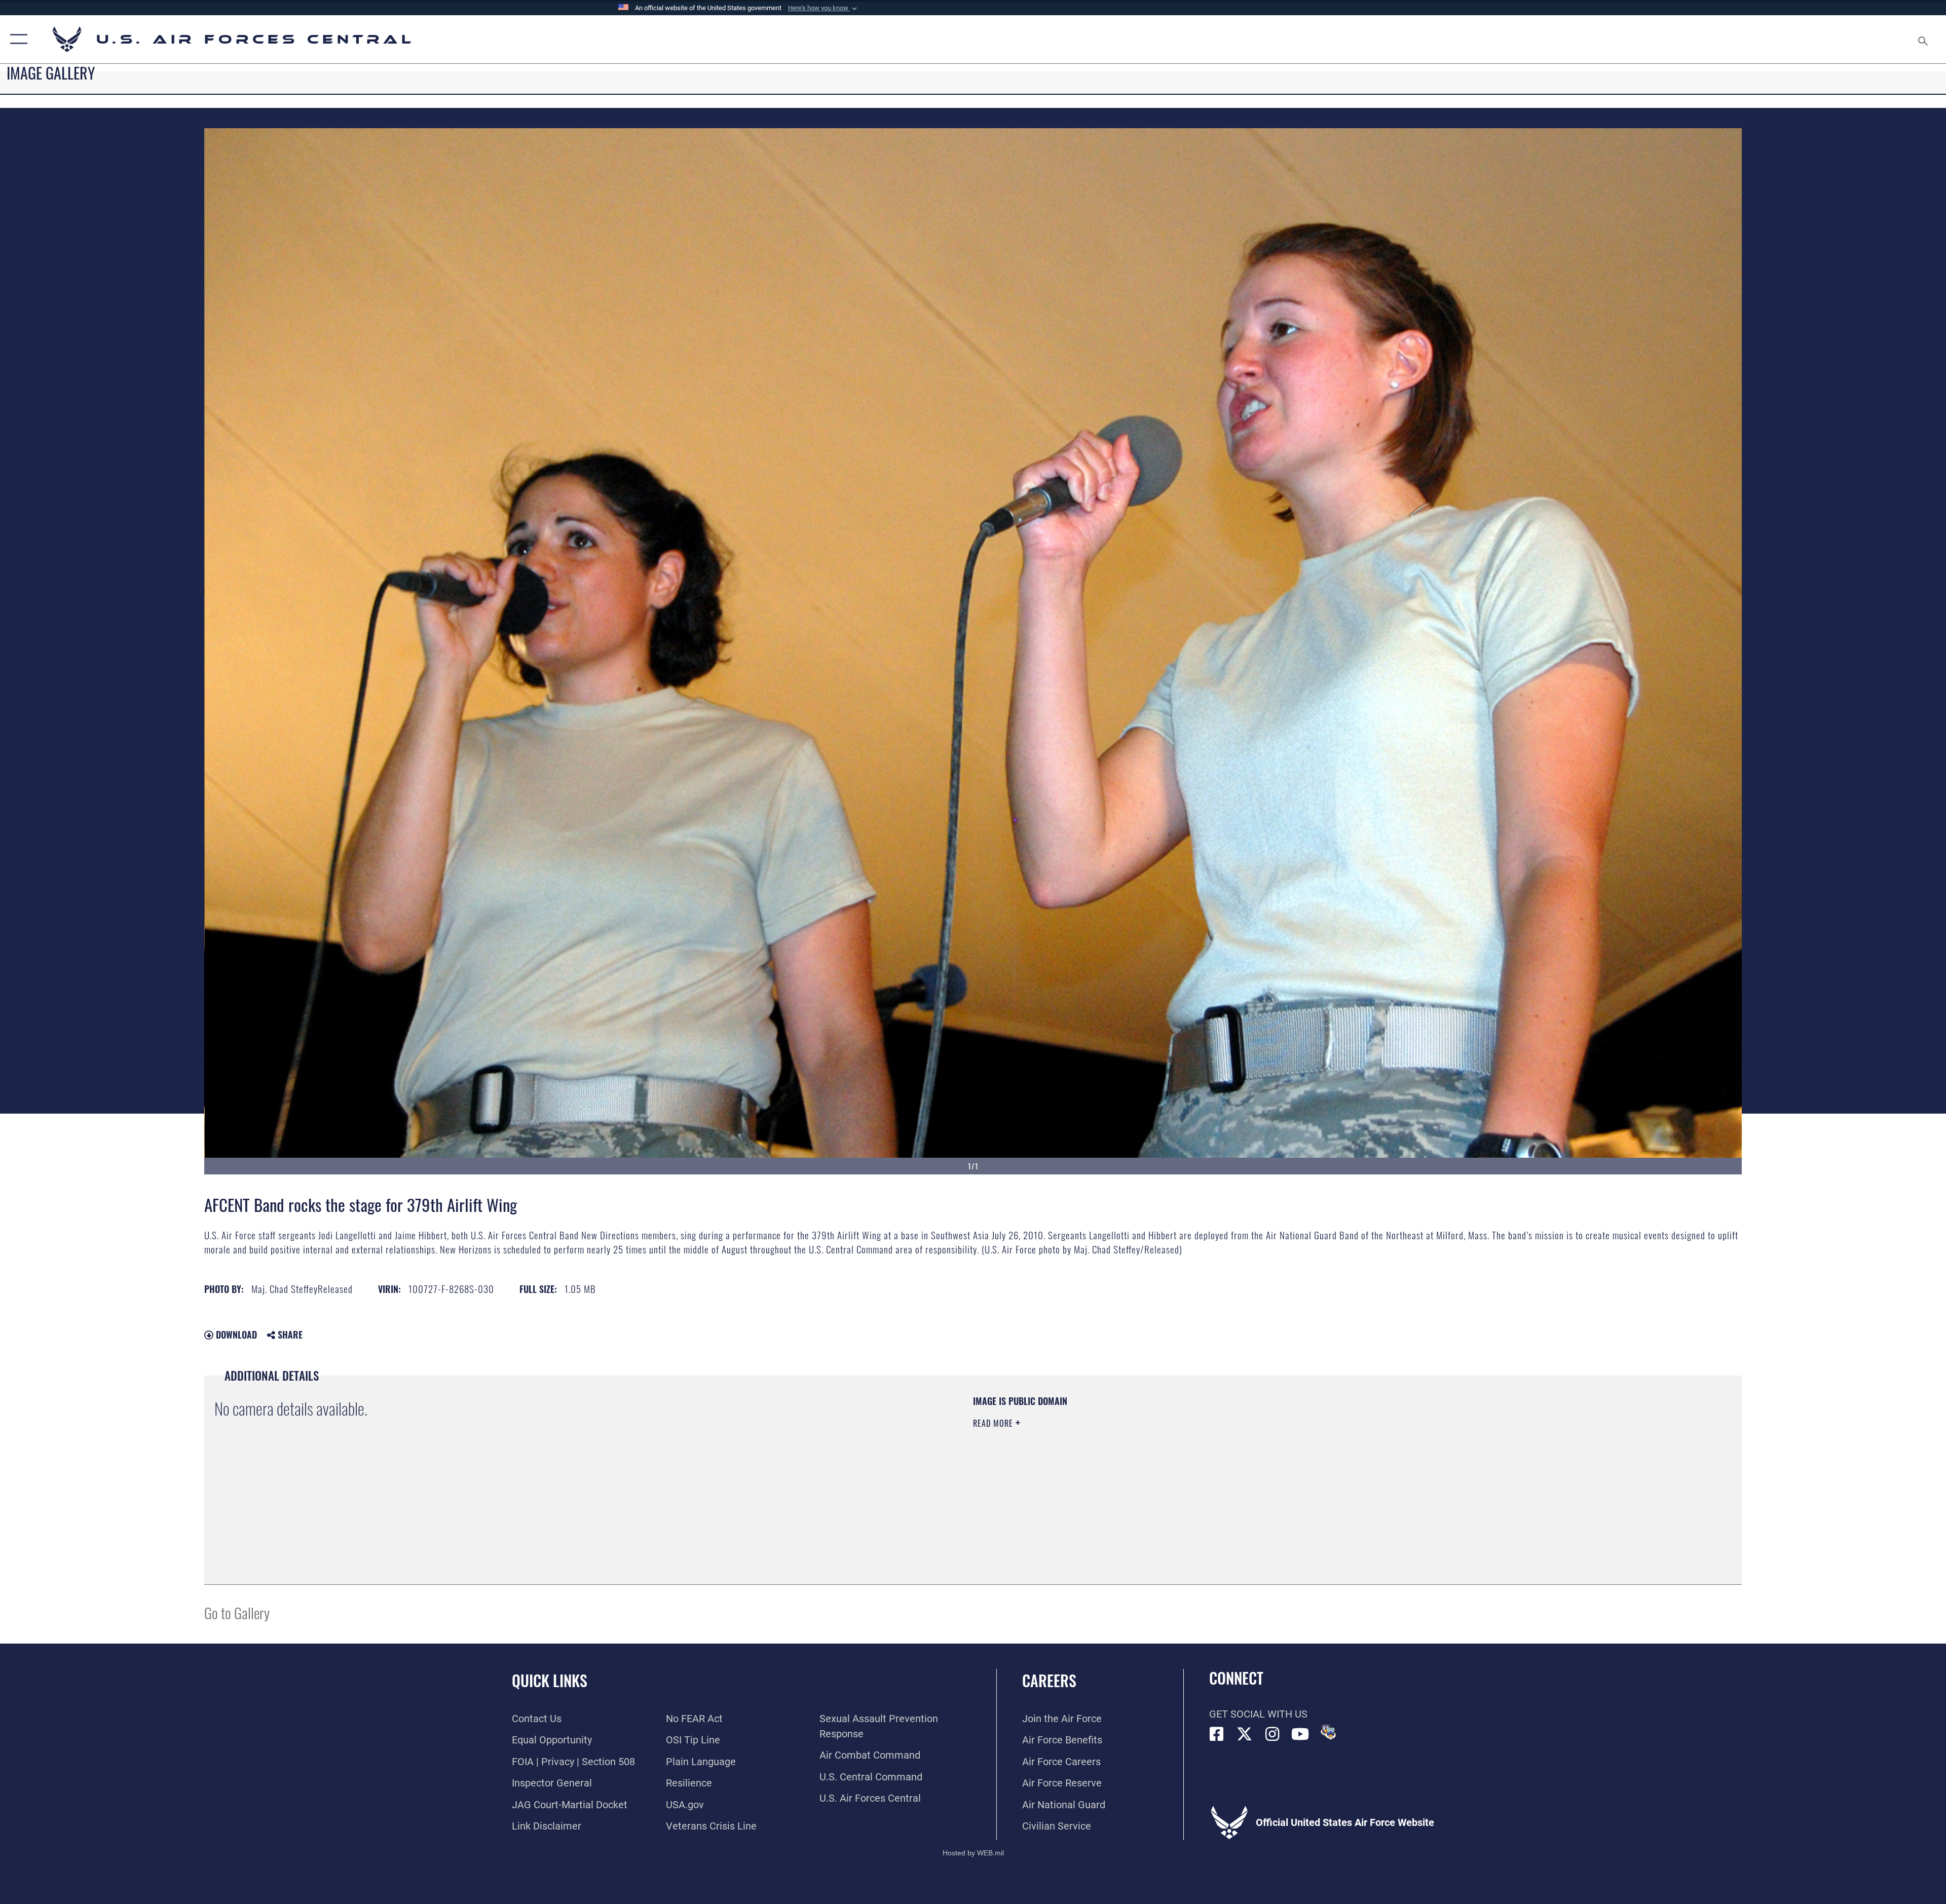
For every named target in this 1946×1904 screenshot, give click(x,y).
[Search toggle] (1922, 39)
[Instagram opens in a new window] (1273, 1734)
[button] (824, 8)
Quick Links (550, 1680)
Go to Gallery (237, 1612)
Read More (994, 1423)
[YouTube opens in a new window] (1300, 1734)
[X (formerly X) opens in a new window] (1245, 1734)
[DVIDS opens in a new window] (1328, 1732)
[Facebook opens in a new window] (1217, 1734)
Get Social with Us (1258, 1714)
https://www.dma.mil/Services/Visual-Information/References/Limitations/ (1295, 1459)
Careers (1049, 1680)
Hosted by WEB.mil (973, 1853)
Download (235, 1335)
